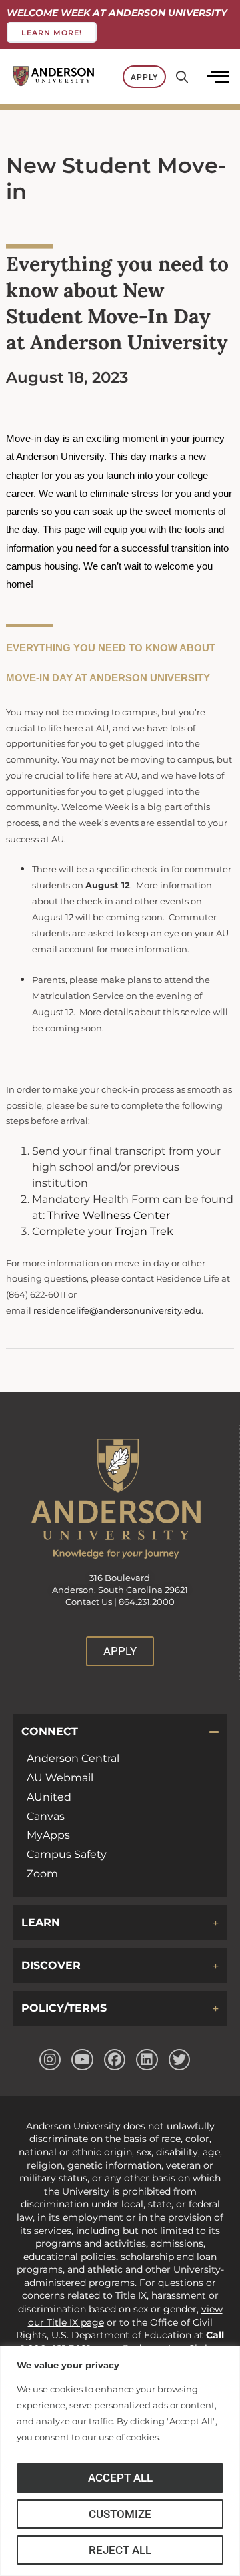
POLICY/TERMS (64, 2008)
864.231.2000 (147, 1602)
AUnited (49, 1797)
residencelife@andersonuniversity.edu (117, 1311)
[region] (120, 2461)
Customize (120, 2514)
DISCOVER (51, 1965)
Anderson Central (73, 1758)
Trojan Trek (144, 1231)
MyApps (48, 1835)
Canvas (46, 1816)
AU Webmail (60, 1778)
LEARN (41, 1922)
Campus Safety (67, 1854)
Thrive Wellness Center (109, 1215)
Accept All (120, 2478)
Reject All (120, 2550)
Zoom (42, 1874)
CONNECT (50, 1731)
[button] (120, 1732)
